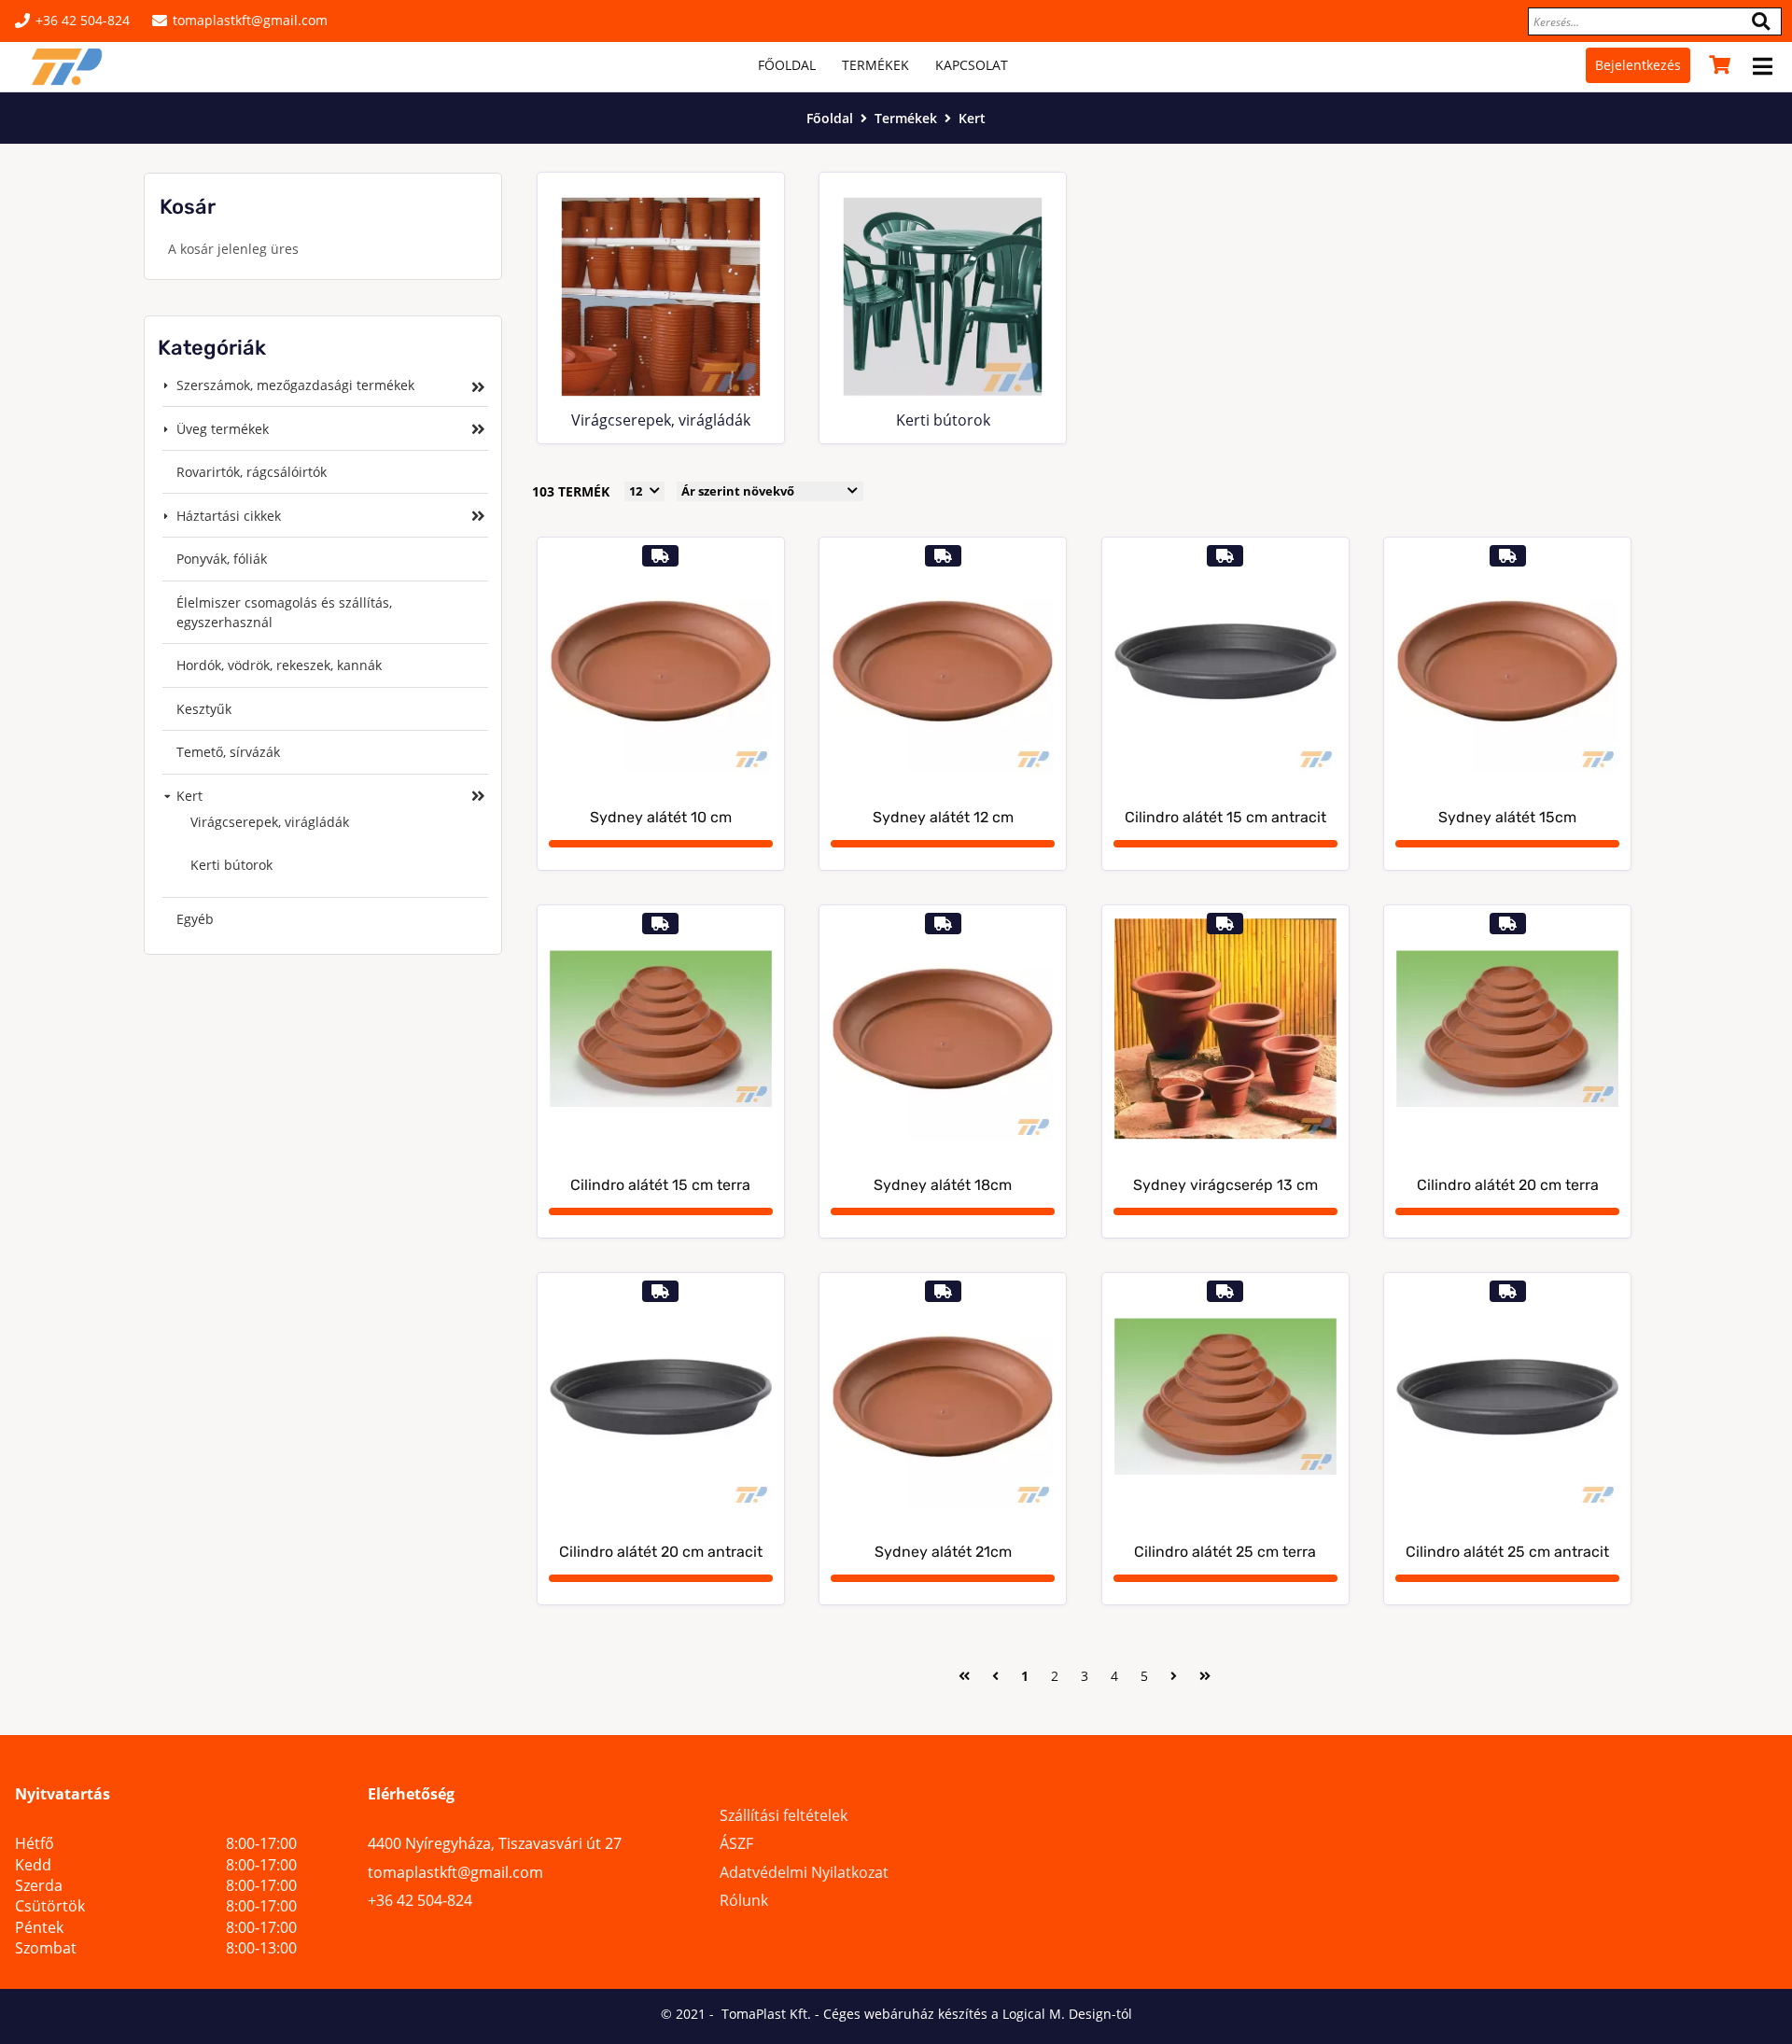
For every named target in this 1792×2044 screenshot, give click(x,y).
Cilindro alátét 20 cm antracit (661, 1552)
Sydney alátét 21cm (943, 1552)
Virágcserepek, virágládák (661, 420)
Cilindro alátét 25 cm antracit (1507, 1552)
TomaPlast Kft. (764, 2014)
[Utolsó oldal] (1205, 1674)
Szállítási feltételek (784, 1815)
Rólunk (744, 1900)
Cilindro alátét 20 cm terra (1508, 1185)
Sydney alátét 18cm (943, 1185)
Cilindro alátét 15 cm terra (660, 1185)
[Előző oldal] (995, 1674)
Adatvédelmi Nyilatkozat (804, 1872)
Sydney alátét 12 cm (943, 818)
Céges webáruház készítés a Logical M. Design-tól (978, 2014)
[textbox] (1655, 21)
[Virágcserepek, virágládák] (661, 296)
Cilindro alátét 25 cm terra (1225, 1552)
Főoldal (787, 65)
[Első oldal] (964, 1674)
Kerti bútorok (943, 420)
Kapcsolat (972, 65)
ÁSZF (736, 1843)
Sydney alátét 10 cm (661, 818)
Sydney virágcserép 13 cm (1225, 1185)
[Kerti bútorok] (943, 296)
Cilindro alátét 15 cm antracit (1225, 818)
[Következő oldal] (1174, 1674)
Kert (972, 118)
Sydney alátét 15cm (1507, 818)
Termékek (875, 65)
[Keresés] (1761, 21)
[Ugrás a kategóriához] (478, 386)
